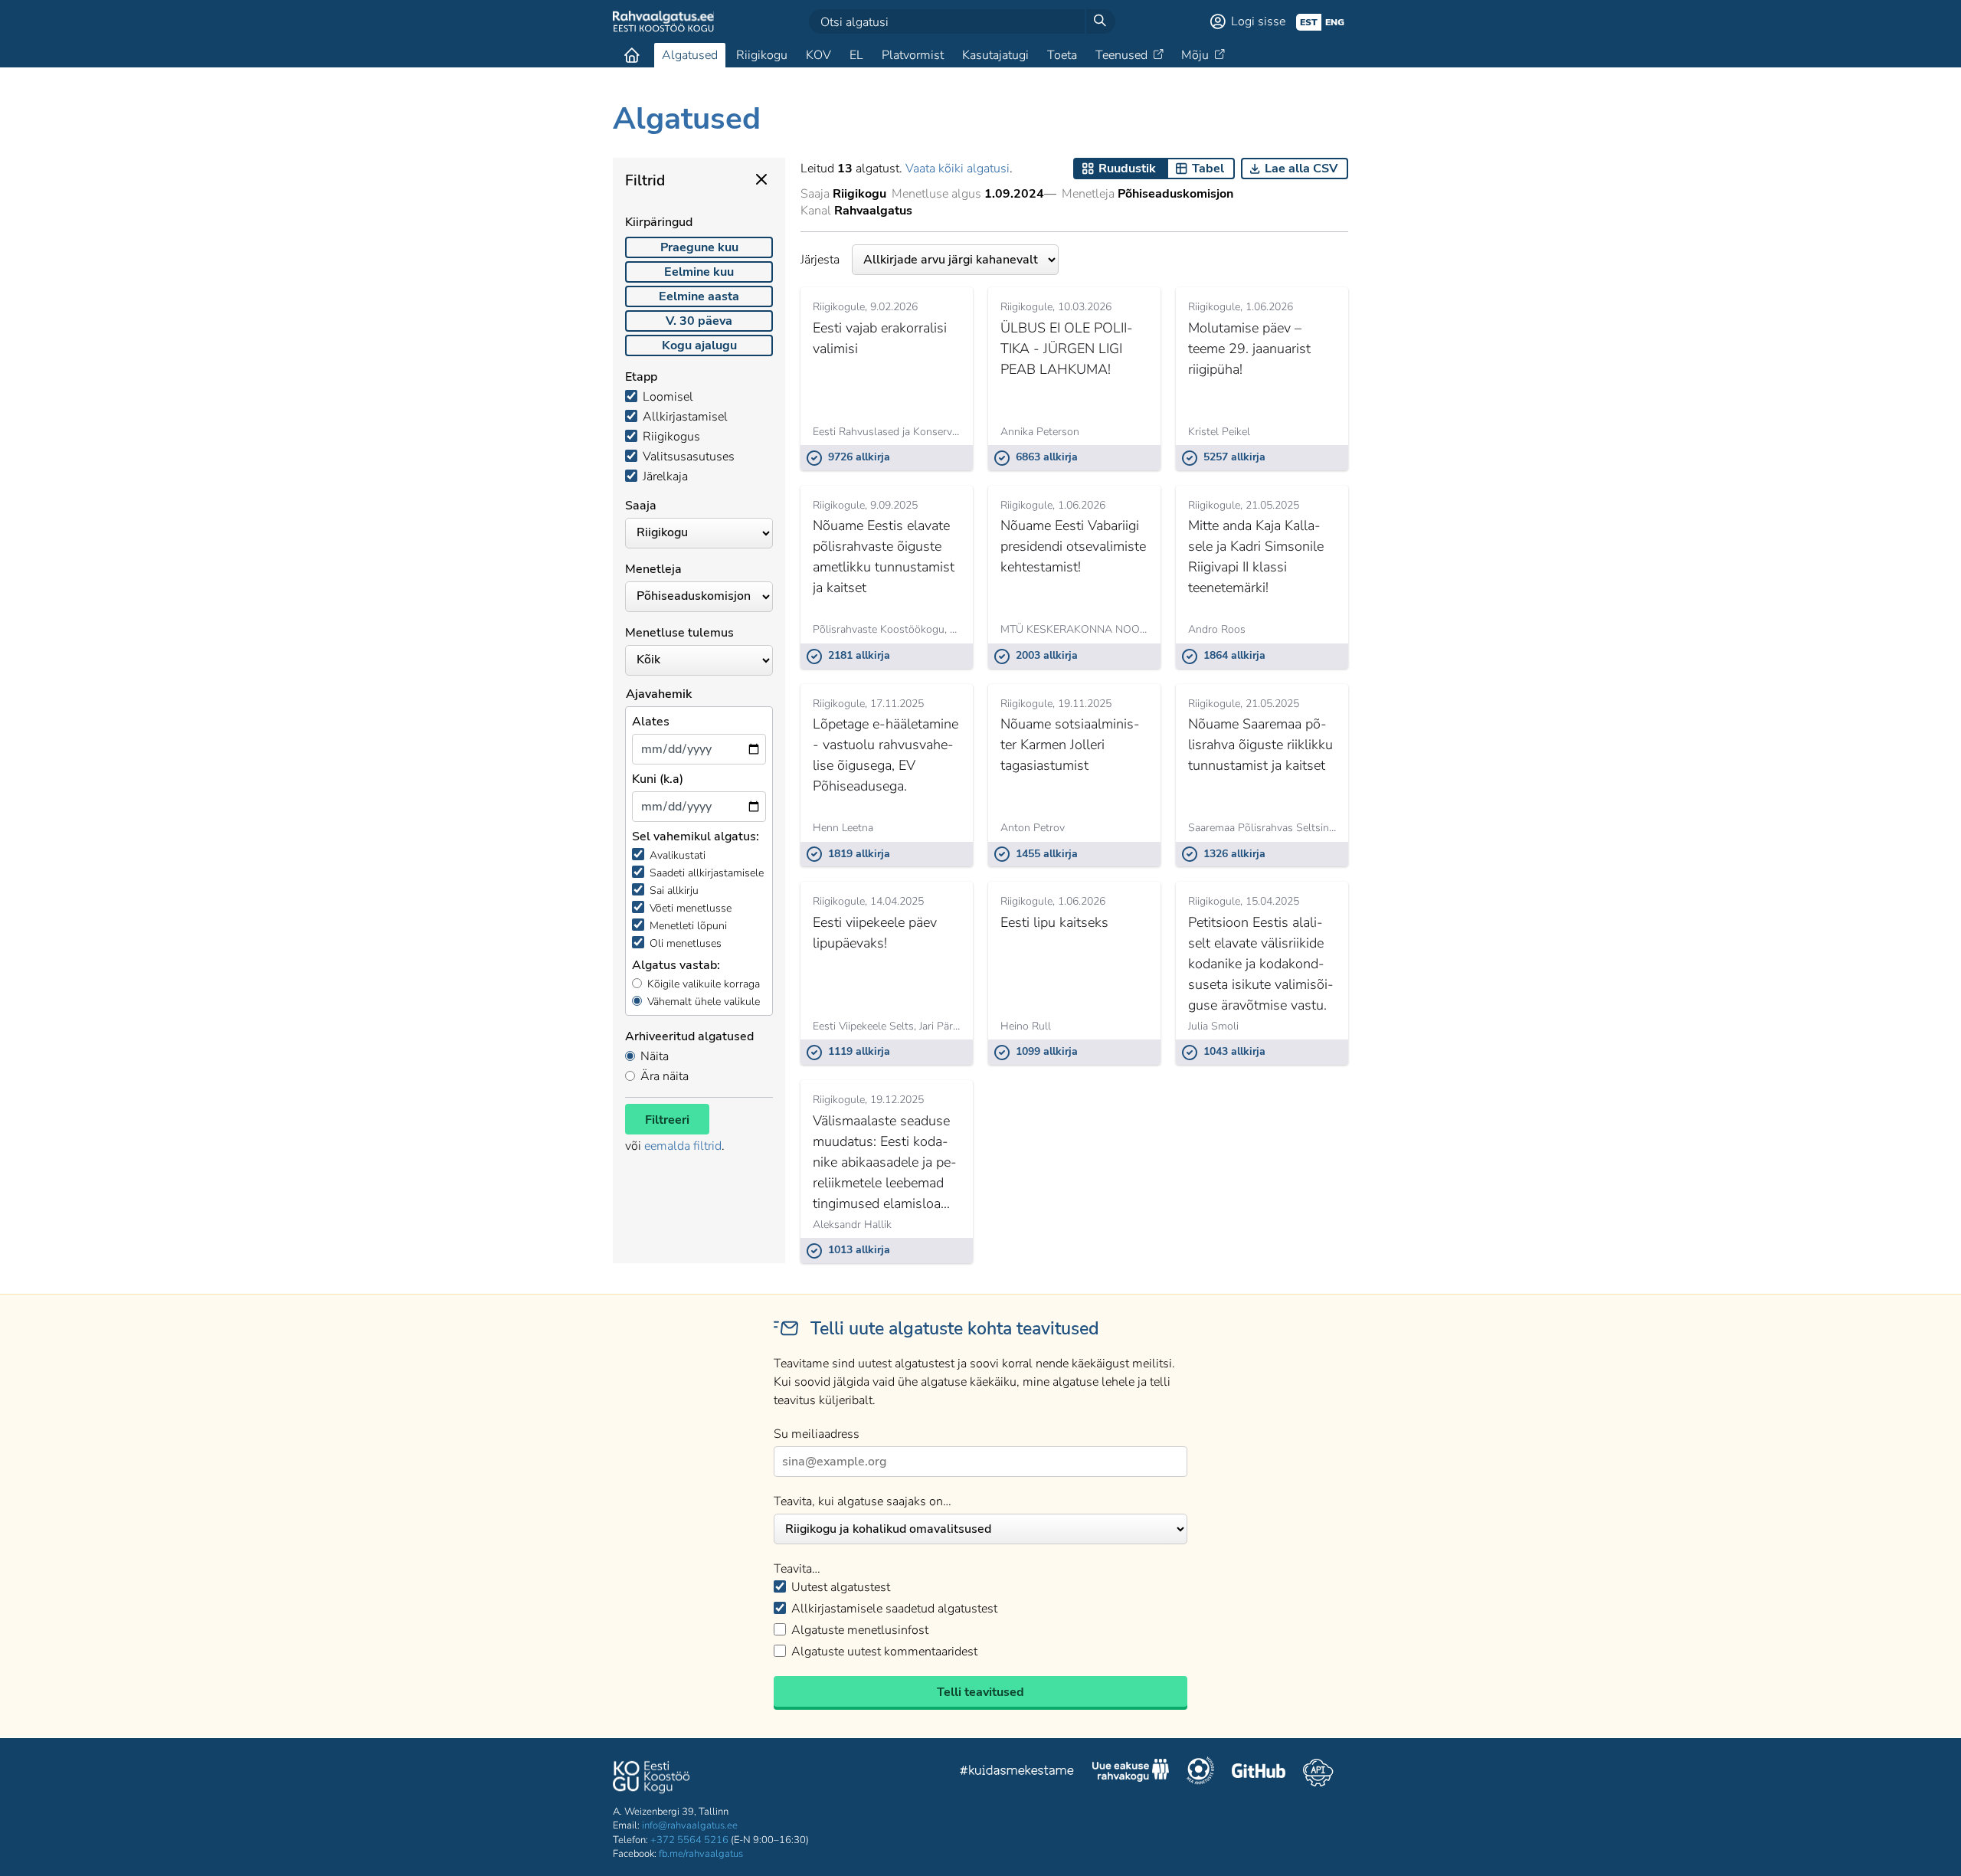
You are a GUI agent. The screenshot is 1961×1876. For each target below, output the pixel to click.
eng (1335, 22)
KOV (818, 55)
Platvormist (913, 55)
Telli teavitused (980, 1692)
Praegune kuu (699, 247)
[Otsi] (1100, 21)
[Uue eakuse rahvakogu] (1131, 1773)
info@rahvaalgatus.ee (690, 1825)
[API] (1318, 1773)
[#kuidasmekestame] (1017, 1772)
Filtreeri (667, 1120)
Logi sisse (1258, 21)
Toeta (1062, 55)
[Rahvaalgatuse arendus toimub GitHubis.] (1259, 1773)
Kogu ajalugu (699, 345)
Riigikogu (762, 55)
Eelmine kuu (699, 272)
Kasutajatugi (995, 55)
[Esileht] (632, 55)
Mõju (1195, 55)
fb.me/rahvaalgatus (701, 1854)
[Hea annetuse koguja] (1200, 1773)
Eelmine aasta (699, 296)
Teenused (1121, 55)
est (1309, 22)
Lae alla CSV (1301, 169)
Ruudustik (1127, 169)
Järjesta (820, 260)
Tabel (1208, 169)
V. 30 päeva (699, 321)
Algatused (690, 55)
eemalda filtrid (683, 1146)
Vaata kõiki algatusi (958, 169)
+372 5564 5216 (689, 1840)
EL (856, 55)
